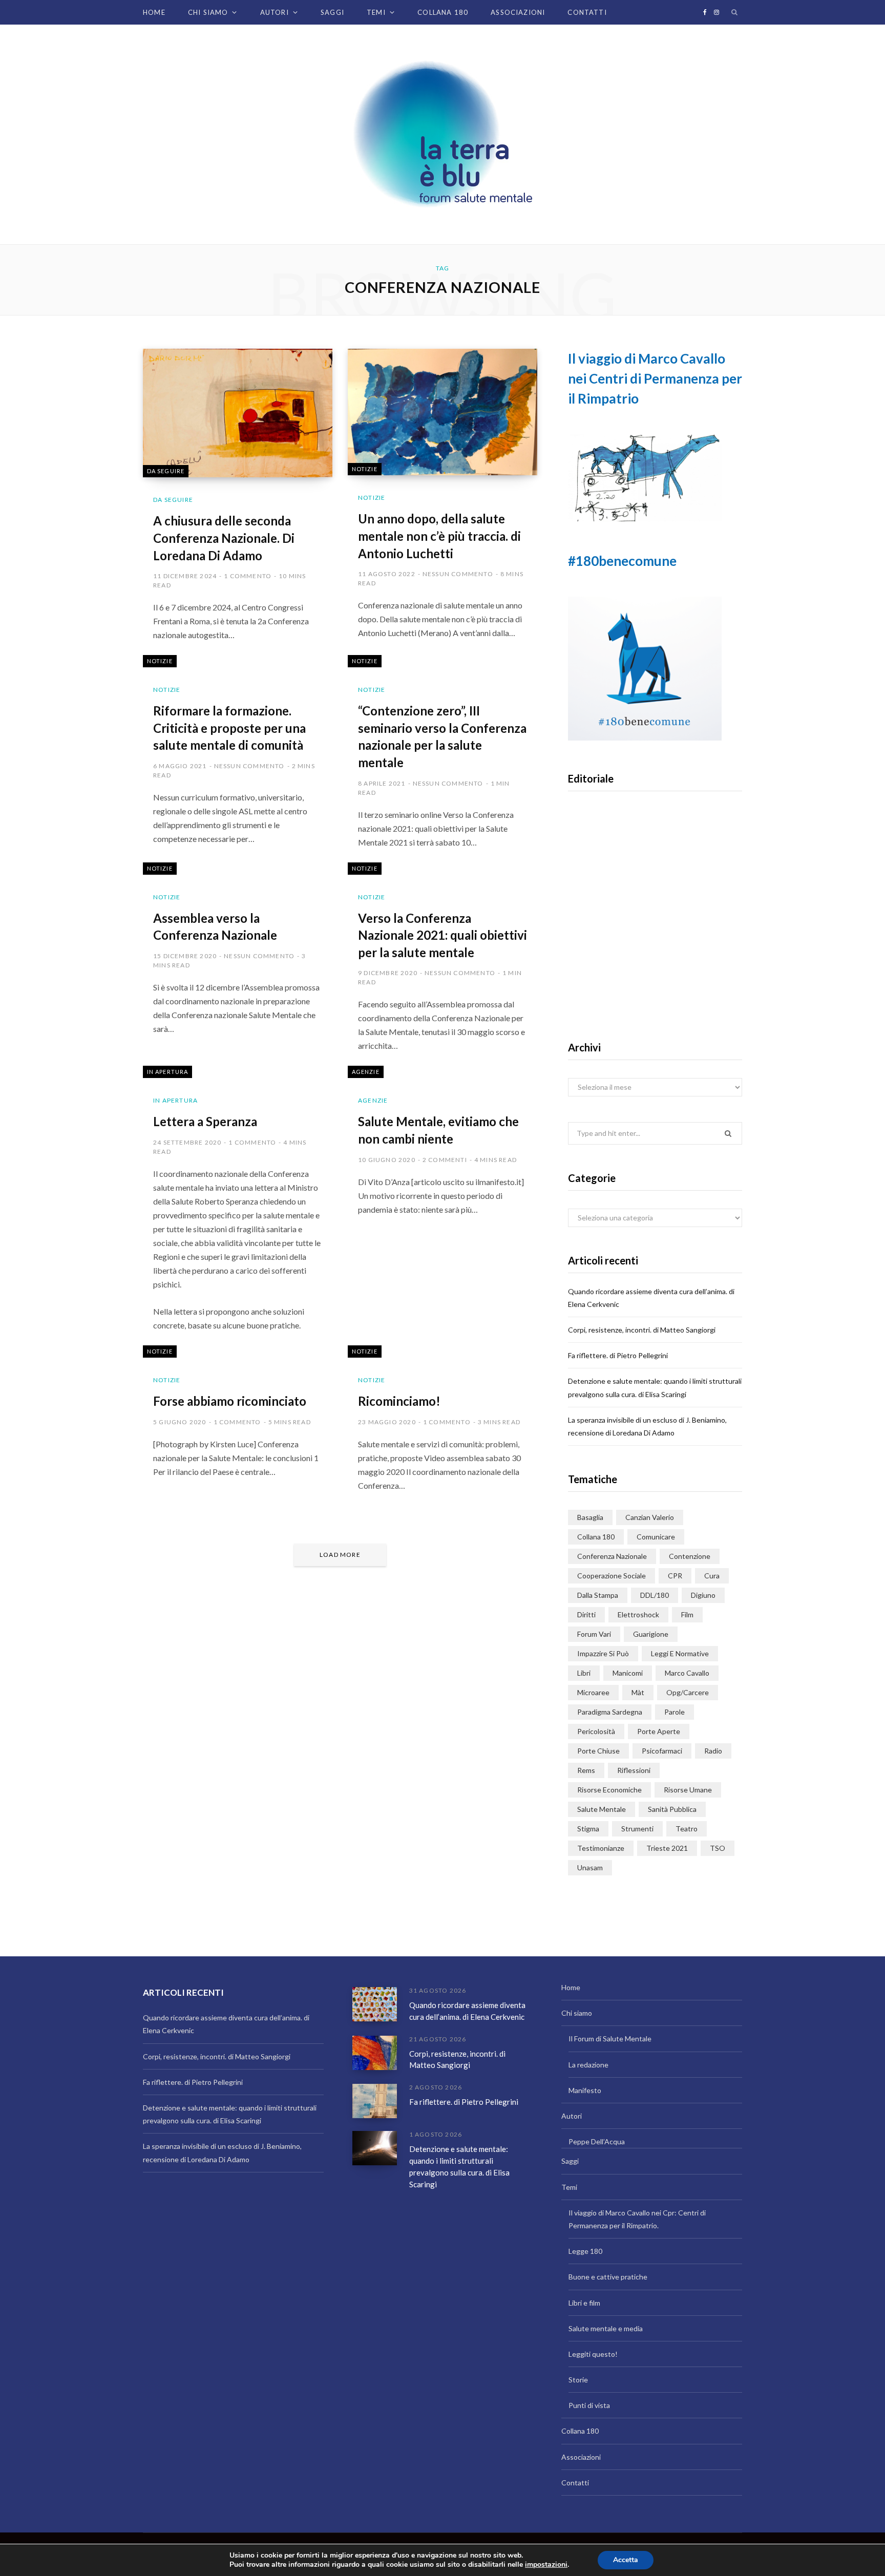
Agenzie (366, 1072)
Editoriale (655, 933)
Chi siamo (208, 12)
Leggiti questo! (593, 2354)
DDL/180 (655, 1595)
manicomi (628, 1673)
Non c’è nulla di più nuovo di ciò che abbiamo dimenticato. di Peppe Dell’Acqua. (655, 966)
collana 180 (596, 1537)
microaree (593, 1692)
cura (712, 1576)
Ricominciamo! (399, 1401)
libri (584, 1673)
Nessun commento (458, 574)
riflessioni (634, 1770)
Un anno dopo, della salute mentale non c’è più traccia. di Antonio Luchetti (439, 536)
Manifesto (585, 2090)
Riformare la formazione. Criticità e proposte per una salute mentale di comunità (229, 728)
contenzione (690, 1556)
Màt (638, 1692)
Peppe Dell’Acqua (597, 2141)
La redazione (588, 2065)
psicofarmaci (662, 1751)
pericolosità (596, 1731)
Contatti (587, 12)
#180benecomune (622, 561)
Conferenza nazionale (612, 1556)
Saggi (332, 12)
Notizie (365, 469)
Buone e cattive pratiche (608, 2277)
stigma (588, 1829)
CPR (675, 1576)
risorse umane (688, 1790)
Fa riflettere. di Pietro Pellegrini (618, 1355)
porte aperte (659, 1731)
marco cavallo (687, 1673)
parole (675, 1712)
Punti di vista (589, 2405)
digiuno (703, 1595)
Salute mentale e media (606, 2328)
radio (713, 1751)
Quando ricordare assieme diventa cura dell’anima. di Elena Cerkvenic (467, 2011)
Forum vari (594, 1634)
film (687, 1614)
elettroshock (638, 1614)
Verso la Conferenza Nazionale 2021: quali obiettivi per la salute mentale (442, 935)
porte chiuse (598, 1751)
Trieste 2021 (667, 1848)
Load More (340, 1555)
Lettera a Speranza (205, 1121)
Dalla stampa (598, 1595)
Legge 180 (585, 2251)
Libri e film (584, 2303)
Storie (578, 2380)
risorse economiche (609, 1790)
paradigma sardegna (610, 1712)
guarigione (651, 1634)
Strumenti (637, 1829)
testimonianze (601, 1848)
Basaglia (590, 1517)
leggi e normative (680, 1653)
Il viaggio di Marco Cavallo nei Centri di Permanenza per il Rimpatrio (655, 378)
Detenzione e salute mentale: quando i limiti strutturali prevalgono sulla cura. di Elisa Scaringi (459, 2166)
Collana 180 (443, 12)
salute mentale (602, 1809)
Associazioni (518, 12)
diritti (586, 1614)
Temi (376, 12)
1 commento (248, 576)
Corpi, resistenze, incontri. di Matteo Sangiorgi (642, 1330)
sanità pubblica (672, 1809)
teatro (687, 1829)
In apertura (167, 1072)
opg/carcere (688, 1692)
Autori (275, 12)
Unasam (590, 1867)
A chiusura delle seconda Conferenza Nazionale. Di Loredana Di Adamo (224, 538)
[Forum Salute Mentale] (442, 134)
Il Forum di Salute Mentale (610, 2039)
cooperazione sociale (612, 1576)
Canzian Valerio (650, 1517)
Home (154, 12)
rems (586, 1770)
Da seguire (166, 471)
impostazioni (546, 2565)
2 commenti (445, 1160)
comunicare (656, 1537)
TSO (718, 1848)
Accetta (626, 2560)
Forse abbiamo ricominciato (230, 1401)
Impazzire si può (603, 1653)
